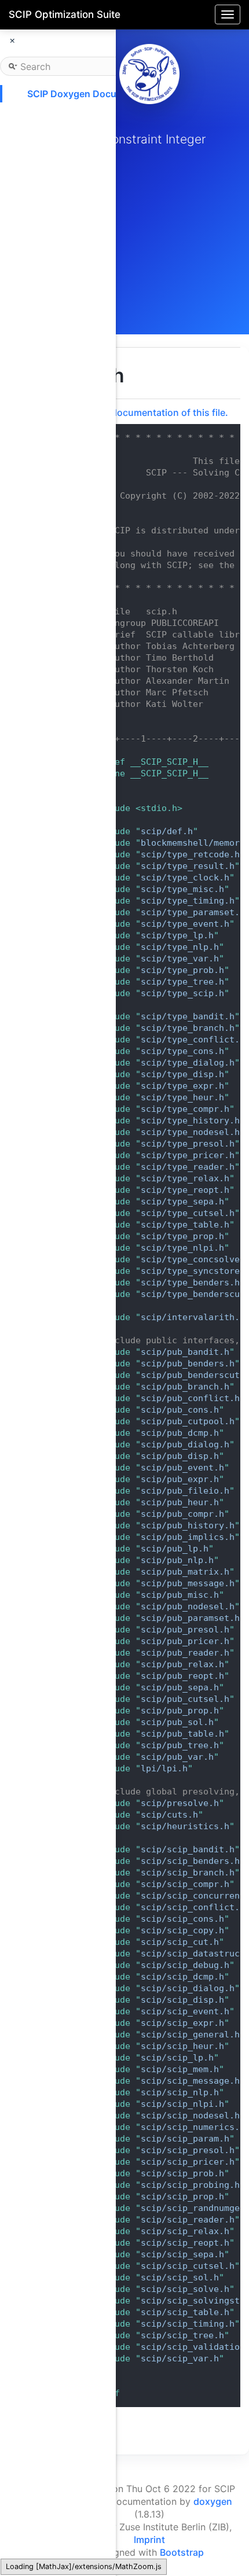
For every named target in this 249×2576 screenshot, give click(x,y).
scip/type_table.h (185, 1225)
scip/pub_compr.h (182, 1514)
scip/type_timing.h (188, 901)
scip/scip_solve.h (185, 2289)
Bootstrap (182, 2552)
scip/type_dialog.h (188, 1063)
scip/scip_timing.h (188, 2324)
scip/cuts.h (169, 1815)
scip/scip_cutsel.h (188, 2266)
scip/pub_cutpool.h (188, 1421)
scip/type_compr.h (185, 1109)
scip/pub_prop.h (180, 1711)
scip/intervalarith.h (193, 1317)
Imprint (149, 2540)
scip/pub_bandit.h (185, 1352)
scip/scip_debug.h (185, 1965)
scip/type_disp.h (182, 1074)
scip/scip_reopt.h (185, 2243)
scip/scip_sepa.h (182, 2254)
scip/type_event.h (185, 924)
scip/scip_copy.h (182, 1930)
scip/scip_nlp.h (180, 2092)
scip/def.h (167, 831)
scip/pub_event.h (182, 1468)
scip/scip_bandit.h (188, 1849)
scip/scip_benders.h (190, 1861)
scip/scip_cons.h (182, 1919)
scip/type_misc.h (182, 889)
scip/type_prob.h (182, 970)
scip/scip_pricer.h (188, 2162)
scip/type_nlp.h (180, 947)
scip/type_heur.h (182, 1097)
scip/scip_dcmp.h (182, 1977)
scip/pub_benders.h (188, 1363)
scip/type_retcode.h (190, 854)
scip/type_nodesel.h (190, 1132)
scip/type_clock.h (185, 878)
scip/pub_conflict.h (190, 1398)
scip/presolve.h (180, 1803)
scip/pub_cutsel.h (185, 1699)
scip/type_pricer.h (188, 1155)
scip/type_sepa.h (182, 1202)
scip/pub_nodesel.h (188, 1606)
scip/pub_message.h (188, 1583)
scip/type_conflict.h (193, 1040)
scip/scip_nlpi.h (182, 2104)
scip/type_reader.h (188, 1167)
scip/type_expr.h (182, 1086)
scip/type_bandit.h (188, 1016)
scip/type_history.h (190, 1121)
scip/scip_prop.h (182, 2197)
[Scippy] (149, 74)
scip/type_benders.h (190, 1283)
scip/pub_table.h (182, 1734)
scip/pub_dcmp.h (180, 1433)
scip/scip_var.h (180, 2358)
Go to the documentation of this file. (148, 412)
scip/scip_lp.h (177, 2058)
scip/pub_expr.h (180, 1479)
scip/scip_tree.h (182, 2335)
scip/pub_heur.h (180, 1502)
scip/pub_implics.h (188, 1537)
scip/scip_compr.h (185, 1884)
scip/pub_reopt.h (182, 1676)
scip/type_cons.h (182, 1051)
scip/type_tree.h (182, 982)
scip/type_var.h (180, 959)
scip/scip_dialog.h (188, 1988)
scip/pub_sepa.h (180, 1687)
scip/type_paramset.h (193, 912)
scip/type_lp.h (177, 935)
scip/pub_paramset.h (190, 1618)
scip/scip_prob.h (182, 2173)
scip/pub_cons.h (180, 1410)
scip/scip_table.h (185, 2312)
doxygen (213, 2501)
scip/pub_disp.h (180, 1456)
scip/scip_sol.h (180, 2278)
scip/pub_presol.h (185, 1630)
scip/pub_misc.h (180, 1595)
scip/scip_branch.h (188, 1873)
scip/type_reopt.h (185, 1190)
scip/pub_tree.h (180, 1745)
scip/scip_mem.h (180, 2069)
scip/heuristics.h (185, 1826)
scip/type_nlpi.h (182, 1248)
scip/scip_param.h (185, 2139)
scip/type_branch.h (188, 1028)
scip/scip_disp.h (182, 2000)
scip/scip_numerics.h (193, 2127)
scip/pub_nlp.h (177, 1560)
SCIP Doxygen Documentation (94, 94)
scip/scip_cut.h (180, 1942)
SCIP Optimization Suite (65, 14)
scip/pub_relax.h (182, 1664)
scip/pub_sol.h (177, 1722)
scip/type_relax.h (185, 1178)
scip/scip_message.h (190, 2081)
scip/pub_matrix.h (185, 1572)
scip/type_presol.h (188, 1144)
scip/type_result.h (188, 866)
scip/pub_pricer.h (185, 1641)
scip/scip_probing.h (190, 2185)
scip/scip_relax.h (185, 2231)
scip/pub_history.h (188, 1525)
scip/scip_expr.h (182, 2023)
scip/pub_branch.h (185, 1387)
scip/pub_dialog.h (185, 1444)
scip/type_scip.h (182, 993)
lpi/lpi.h (164, 1768)
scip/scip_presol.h (188, 2150)
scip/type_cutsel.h (188, 1213)
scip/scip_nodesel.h (190, 2116)
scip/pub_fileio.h (185, 1491)
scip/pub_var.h (177, 1757)
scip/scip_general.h (190, 2035)
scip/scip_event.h (185, 2011)
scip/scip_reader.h (188, 2220)
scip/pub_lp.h (175, 1549)
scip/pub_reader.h (185, 1653)
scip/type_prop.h (182, 1236)
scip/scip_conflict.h (193, 1907)
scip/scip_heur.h (182, 2046)
